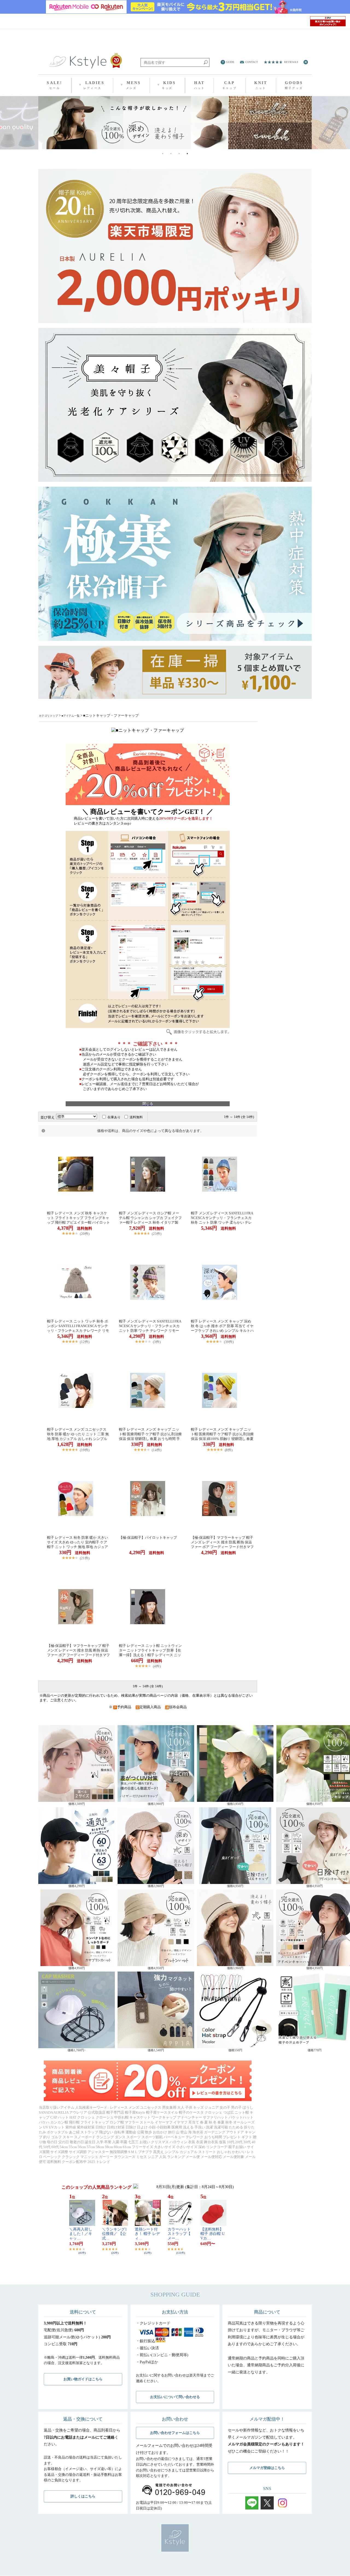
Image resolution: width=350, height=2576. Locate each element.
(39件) (229, 1342)
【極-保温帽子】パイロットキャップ (148, 1538)
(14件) (157, 1450)
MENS (134, 85)
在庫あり (114, 1117)
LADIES (94, 85)
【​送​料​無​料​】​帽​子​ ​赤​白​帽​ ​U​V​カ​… (212, 2234)
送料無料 (136, 1117)
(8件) (229, 1450)
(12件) (85, 1342)
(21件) (85, 1558)
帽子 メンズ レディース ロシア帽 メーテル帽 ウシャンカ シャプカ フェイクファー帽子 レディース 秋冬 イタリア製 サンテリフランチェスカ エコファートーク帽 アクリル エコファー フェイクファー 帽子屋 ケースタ (150, 1218)
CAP (230, 85)
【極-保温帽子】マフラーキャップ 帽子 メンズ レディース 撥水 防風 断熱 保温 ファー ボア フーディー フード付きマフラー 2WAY (222, 1542)
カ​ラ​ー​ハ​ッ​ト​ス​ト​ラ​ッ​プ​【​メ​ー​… (179, 2234)
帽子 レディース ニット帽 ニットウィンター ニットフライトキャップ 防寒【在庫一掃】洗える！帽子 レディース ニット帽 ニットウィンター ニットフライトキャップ (150, 1650)
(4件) (157, 1666)
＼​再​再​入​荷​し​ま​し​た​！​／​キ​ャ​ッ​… (81, 2234)
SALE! (55, 85)
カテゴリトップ (48, 716)
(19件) (85, 1450)
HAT (200, 85)
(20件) (85, 1234)
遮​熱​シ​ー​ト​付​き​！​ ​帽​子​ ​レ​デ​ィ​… (147, 2234)
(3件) (157, 1342)
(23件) (157, 1234)
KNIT (261, 85)
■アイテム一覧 (71, 716)
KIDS (169, 85)
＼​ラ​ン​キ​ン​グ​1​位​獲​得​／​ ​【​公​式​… (114, 2234)
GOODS (294, 85)
